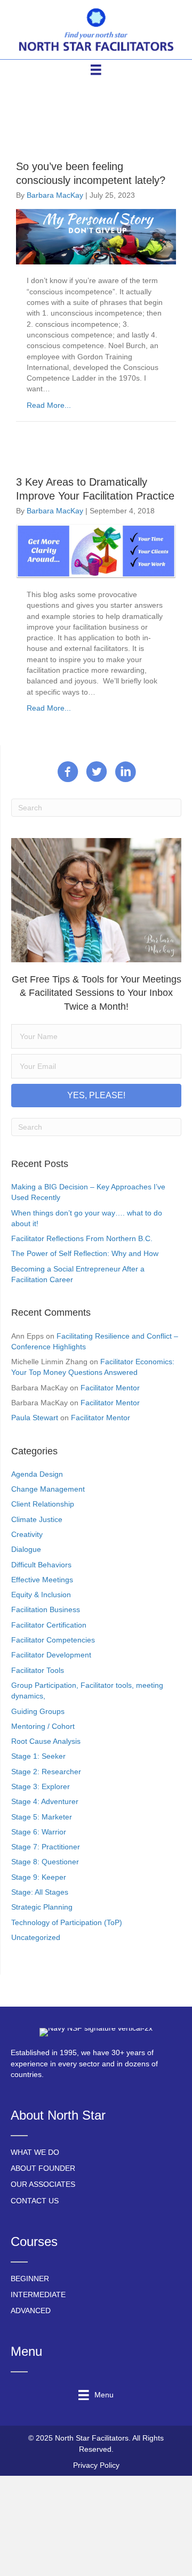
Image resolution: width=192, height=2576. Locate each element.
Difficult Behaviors (41, 1565)
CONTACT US (35, 2201)
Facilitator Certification (49, 1625)
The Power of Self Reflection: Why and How (85, 1253)
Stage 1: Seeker (38, 1756)
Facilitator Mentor (110, 1388)
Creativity (27, 1534)
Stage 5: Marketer (42, 1817)
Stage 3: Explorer (41, 1786)
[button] (96, 1096)
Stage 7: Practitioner (46, 1847)
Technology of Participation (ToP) (67, 1922)
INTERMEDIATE (38, 2295)
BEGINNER (30, 2279)
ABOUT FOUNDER (43, 2168)
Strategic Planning (42, 1907)
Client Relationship (43, 1504)
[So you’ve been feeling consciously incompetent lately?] (96, 236)
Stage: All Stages (40, 1892)
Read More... (49, 405)
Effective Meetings (42, 1580)
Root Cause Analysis (46, 1741)
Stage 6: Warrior (39, 1832)
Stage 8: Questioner (45, 1862)
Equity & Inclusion (41, 1595)
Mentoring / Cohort (43, 1726)
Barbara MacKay (55, 195)
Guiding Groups (38, 1711)
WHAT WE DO (35, 2152)
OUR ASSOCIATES (43, 2184)
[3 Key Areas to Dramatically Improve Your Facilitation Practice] (96, 551)
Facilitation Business (46, 1609)
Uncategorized (36, 1937)
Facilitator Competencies (53, 1640)
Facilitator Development (51, 1655)
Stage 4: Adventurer (45, 1801)
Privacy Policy (96, 2465)
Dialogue (26, 1549)
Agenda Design (37, 1474)
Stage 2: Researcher (46, 1772)
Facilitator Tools (38, 1670)
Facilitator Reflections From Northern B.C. (82, 1238)
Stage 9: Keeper (39, 1877)
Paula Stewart (35, 1418)
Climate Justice (37, 1519)
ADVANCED (31, 2311)
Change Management (48, 1489)
